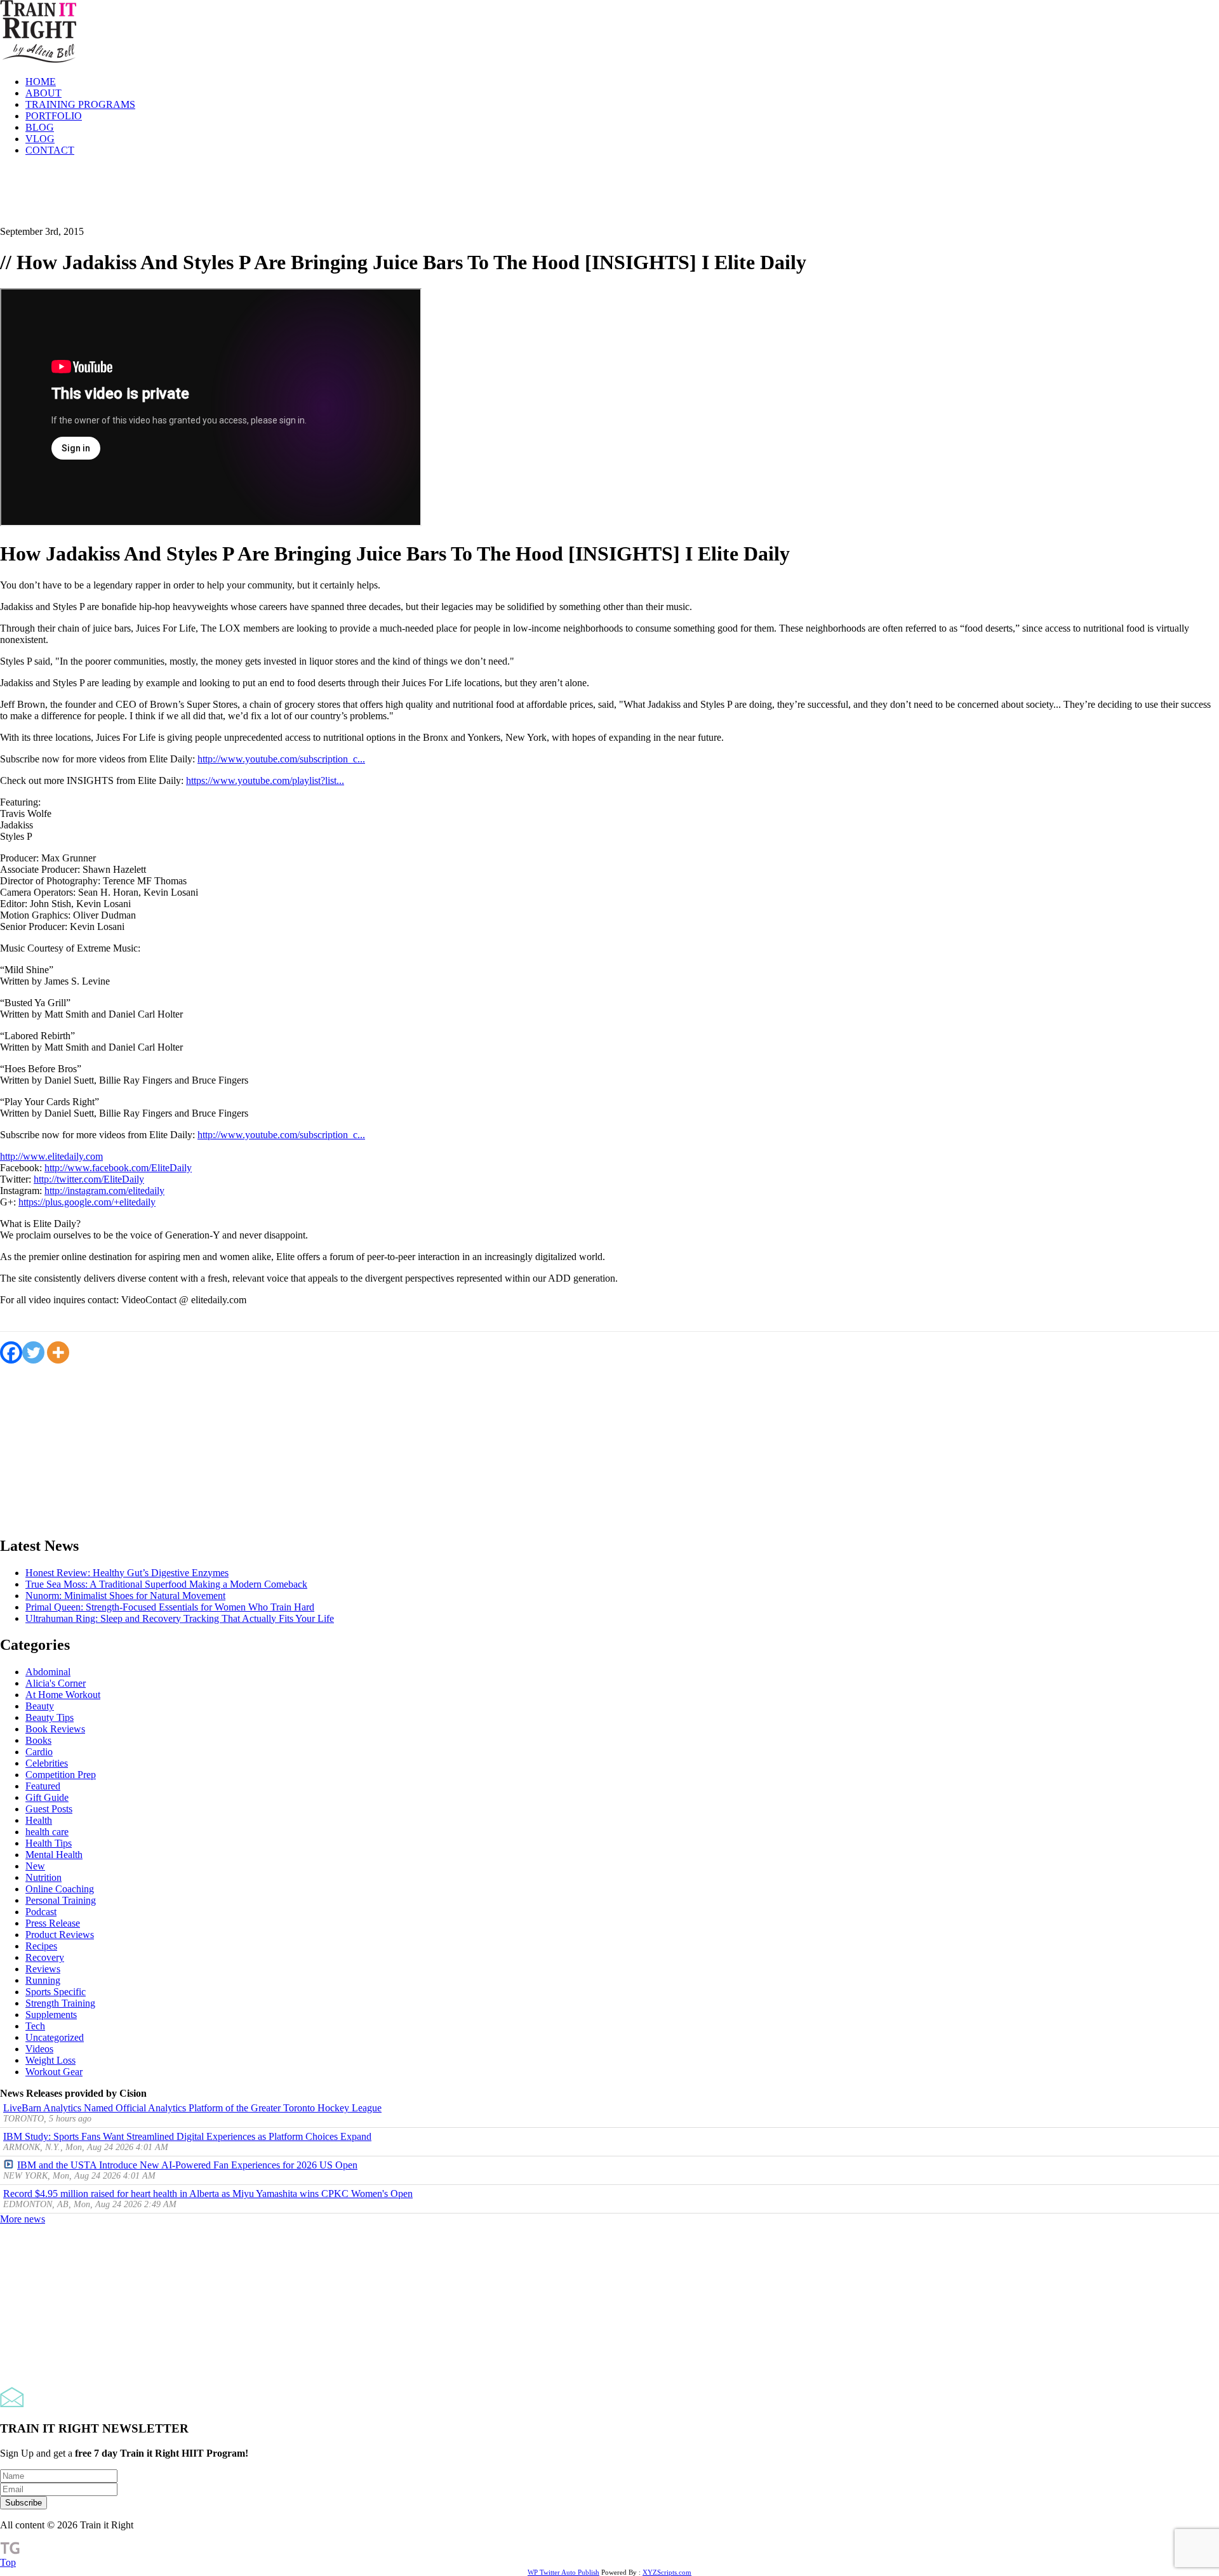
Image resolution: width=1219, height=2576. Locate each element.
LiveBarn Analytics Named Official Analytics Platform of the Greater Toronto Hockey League (192, 2108)
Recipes (41, 1946)
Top (8, 2562)
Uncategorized (55, 2037)
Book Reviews (55, 1729)
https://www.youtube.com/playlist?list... (265, 780)
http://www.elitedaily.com (51, 1156)
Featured (43, 1786)
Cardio (39, 1752)
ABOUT (43, 93)
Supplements (51, 2015)
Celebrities (47, 1763)
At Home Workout (63, 1695)
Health (39, 1820)
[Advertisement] (231, 195)
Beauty (40, 1706)
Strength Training (60, 2003)
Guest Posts (49, 1809)
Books (38, 1740)
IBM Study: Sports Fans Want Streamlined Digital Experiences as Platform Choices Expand (187, 2136)
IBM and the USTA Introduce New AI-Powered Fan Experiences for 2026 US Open (187, 2165)
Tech (35, 2026)
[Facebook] (11, 1352)
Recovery (45, 1957)
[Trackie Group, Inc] (10, 2551)
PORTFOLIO (54, 116)
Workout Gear (54, 2072)
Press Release (53, 1923)
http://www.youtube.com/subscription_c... (281, 759)
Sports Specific (56, 1992)
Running (43, 1980)
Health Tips (49, 1843)
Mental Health (54, 1855)
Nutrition (43, 1877)
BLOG (40, 127)
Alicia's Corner (56, 1683)
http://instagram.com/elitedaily (104, 1191)
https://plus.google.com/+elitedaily (87, 1202)
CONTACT (50, 150)
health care (47, 1832)
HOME (41, 82)
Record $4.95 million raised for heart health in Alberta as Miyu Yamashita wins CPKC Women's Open (208, 2194)
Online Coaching (60, 1889)
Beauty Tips (50, 1717)
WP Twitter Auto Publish (563, 2572)
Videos (39, 2049)
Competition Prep (61, 1775)
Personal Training (61, 1900)
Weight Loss (50, 2060)
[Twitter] (33, 1352)
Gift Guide (47, 1797)
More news (23, 2219)
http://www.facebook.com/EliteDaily (118, 1168)
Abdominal (48, 1672)
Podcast (41, 1912)
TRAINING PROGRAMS (80, 104)
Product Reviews (60, 1935)
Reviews (43, 1969)
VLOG (40, 139)
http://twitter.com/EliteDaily (89, 1179)
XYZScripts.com (667, 2572)
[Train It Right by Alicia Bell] (38, 60)
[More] (58, 1352)
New (35, 1866)
